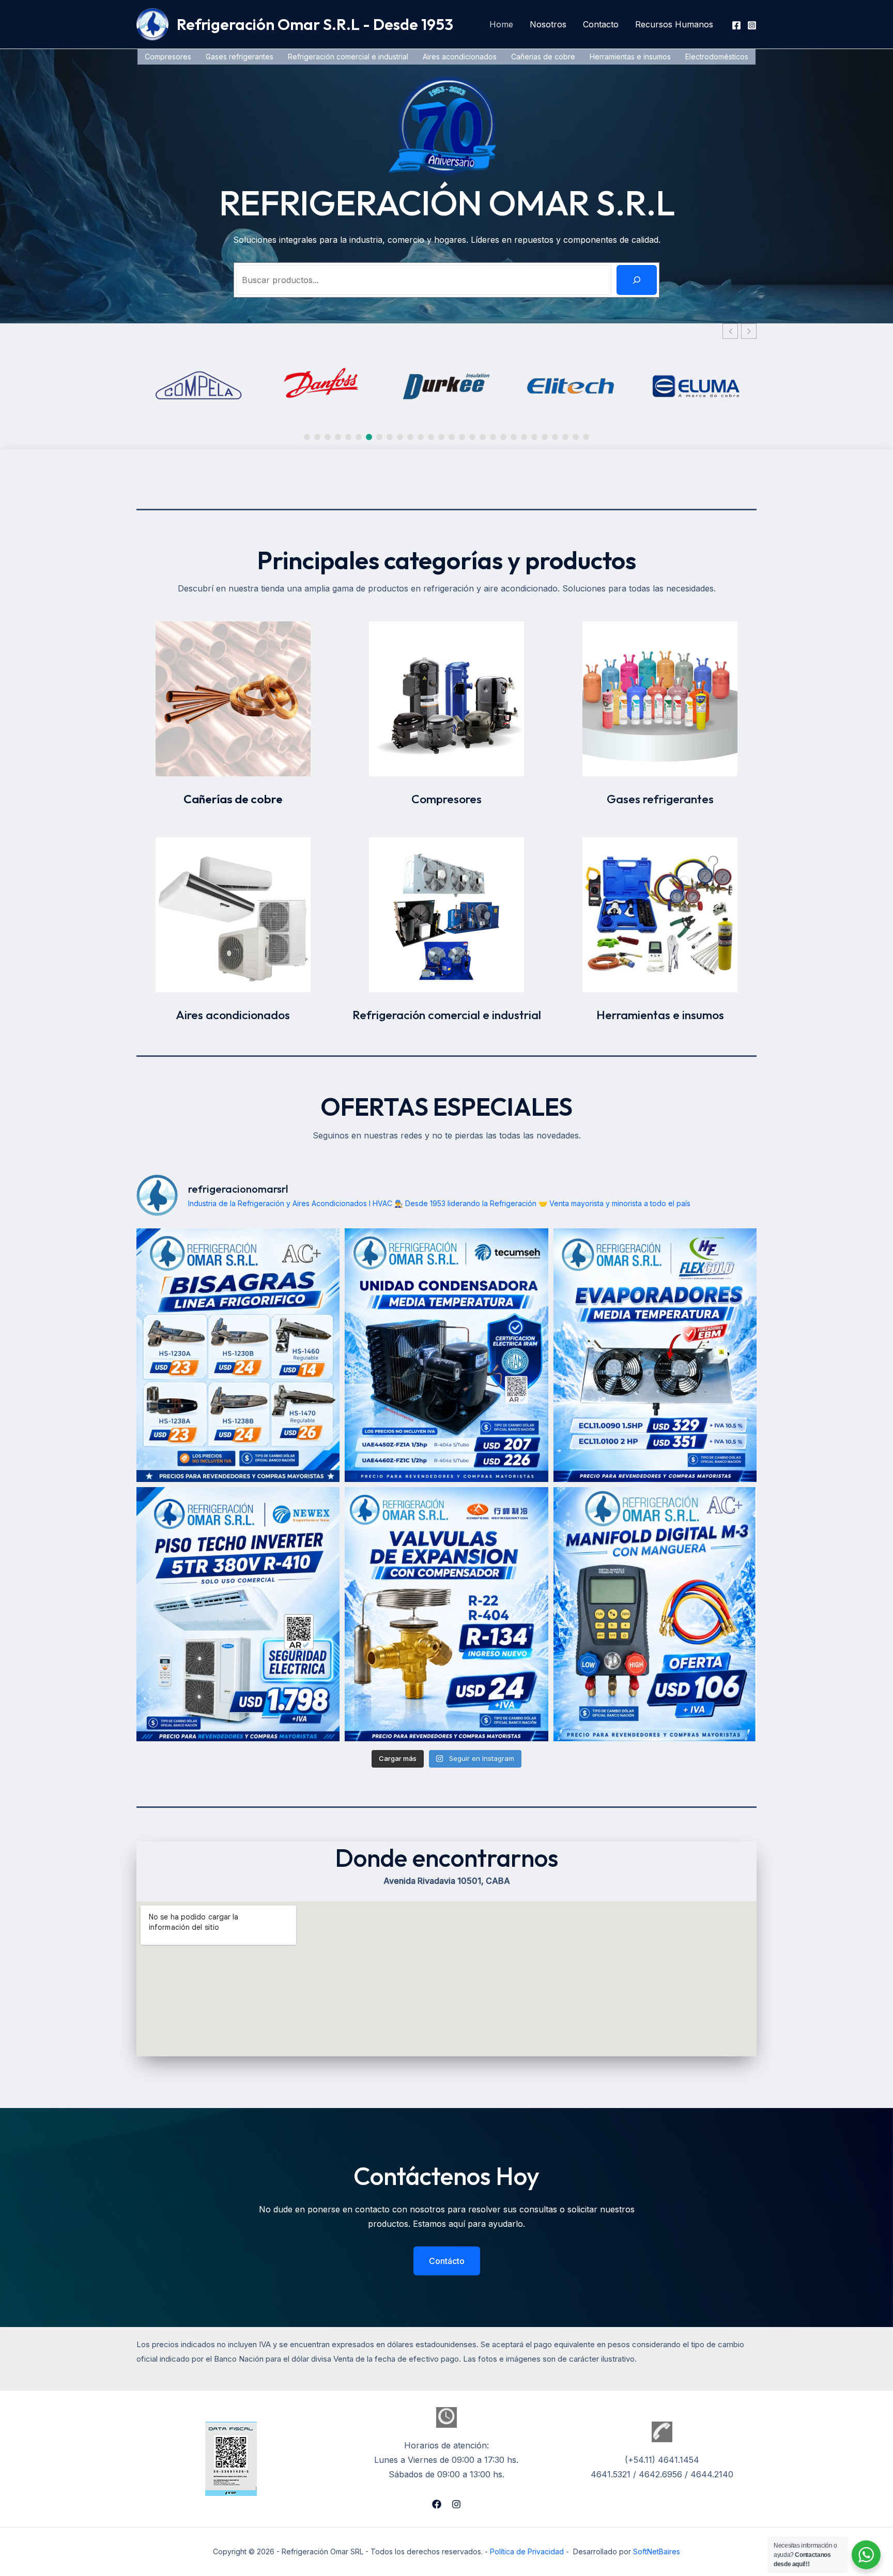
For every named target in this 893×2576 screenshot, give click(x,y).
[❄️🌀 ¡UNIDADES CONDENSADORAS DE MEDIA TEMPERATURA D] (446, 1355)
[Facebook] (736, 25)
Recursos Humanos (674, 24)
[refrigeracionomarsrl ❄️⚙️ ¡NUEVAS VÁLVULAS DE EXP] (446, 1614)
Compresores (168, 57)
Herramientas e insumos (630, 57)
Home (501, 24)
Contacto (601, 24)
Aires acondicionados (460, 57)
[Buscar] (637, 280)
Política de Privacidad (527, 2551)
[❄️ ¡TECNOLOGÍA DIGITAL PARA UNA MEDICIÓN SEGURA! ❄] (655, 1614)
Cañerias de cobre (543, 57)
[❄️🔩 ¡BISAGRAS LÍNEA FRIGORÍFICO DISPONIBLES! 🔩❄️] (238, 1355)
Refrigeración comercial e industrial (348, 57)
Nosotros (548, 24)
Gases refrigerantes (240, 57)
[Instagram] (752, 25)
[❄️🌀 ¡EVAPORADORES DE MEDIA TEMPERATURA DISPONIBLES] (655, 1355)
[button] (749, 331)
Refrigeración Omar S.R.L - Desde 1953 (315, 24)
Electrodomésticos (717, 57)
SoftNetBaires (657, 2551)
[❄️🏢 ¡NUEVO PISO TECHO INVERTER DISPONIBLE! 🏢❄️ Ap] (238, 1614)
